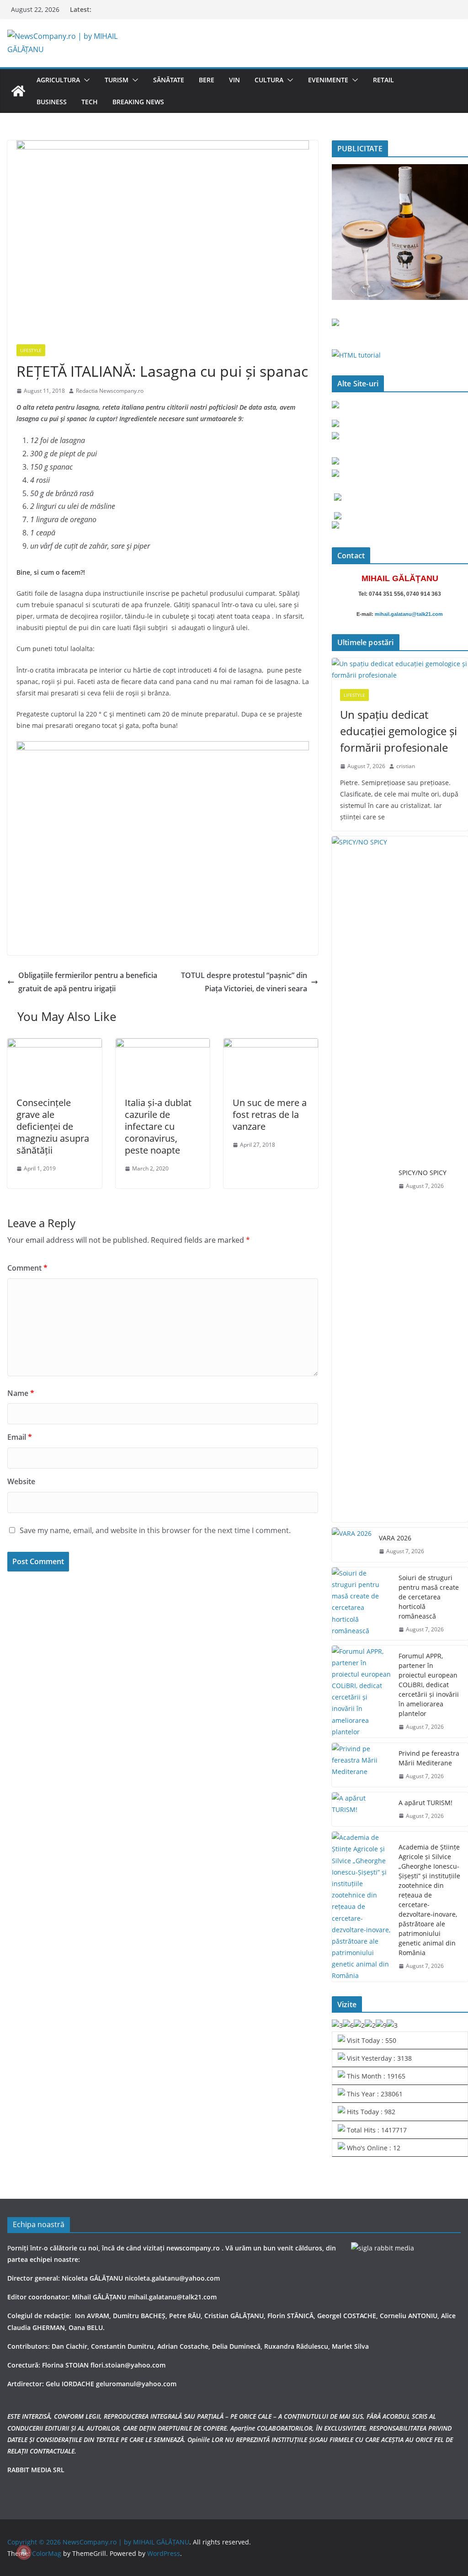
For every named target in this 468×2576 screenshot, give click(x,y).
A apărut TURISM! (425, 1803)
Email (20, 1437)
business (52, 102)
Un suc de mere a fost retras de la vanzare (270, 1114)
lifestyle (31, 350)
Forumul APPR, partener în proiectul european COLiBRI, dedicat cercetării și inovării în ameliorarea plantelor (429, 1685)
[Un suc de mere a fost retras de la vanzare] (271, 1045)
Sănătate (169, 80)
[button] (85, 80)
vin (234, 80)
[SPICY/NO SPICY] (362, 1179)
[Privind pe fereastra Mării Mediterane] (362, 1765)
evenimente (328, 80)
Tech (90, 102)
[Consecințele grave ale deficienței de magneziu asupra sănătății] (55, 1045)
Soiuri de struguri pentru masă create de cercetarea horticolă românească (429, 1597)
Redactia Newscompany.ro (110, 391)
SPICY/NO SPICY (423, 1173)
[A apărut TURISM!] (362, 1809)
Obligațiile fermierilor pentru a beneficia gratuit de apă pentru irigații (88, 982)
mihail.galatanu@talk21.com (409, 614)
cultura (269, 80)
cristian (406, 766)
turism (117, 80)
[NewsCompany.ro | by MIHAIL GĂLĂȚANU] (18, 91)
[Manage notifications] (24, 2552)
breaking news (138, 102)
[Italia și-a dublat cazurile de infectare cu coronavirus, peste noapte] (163, 1045)
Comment (27, 1268)
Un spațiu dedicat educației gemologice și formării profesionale (399, 731)
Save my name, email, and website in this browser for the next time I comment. (155, 1530)
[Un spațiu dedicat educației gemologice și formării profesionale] (400, 669)
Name (21, 1393)
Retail (383, 80)
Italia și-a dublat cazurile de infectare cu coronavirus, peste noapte (158, 1126)
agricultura (58, 80)
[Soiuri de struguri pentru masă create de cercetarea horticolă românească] (362, 1604)
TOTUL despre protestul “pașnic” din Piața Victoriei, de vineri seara (244, 982)
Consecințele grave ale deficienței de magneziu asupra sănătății (53, 1126)
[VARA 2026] (352, 1545)
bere (207, 80)
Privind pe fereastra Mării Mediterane (429, 1758)
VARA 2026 (395, 1538)
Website (21, 1481)
